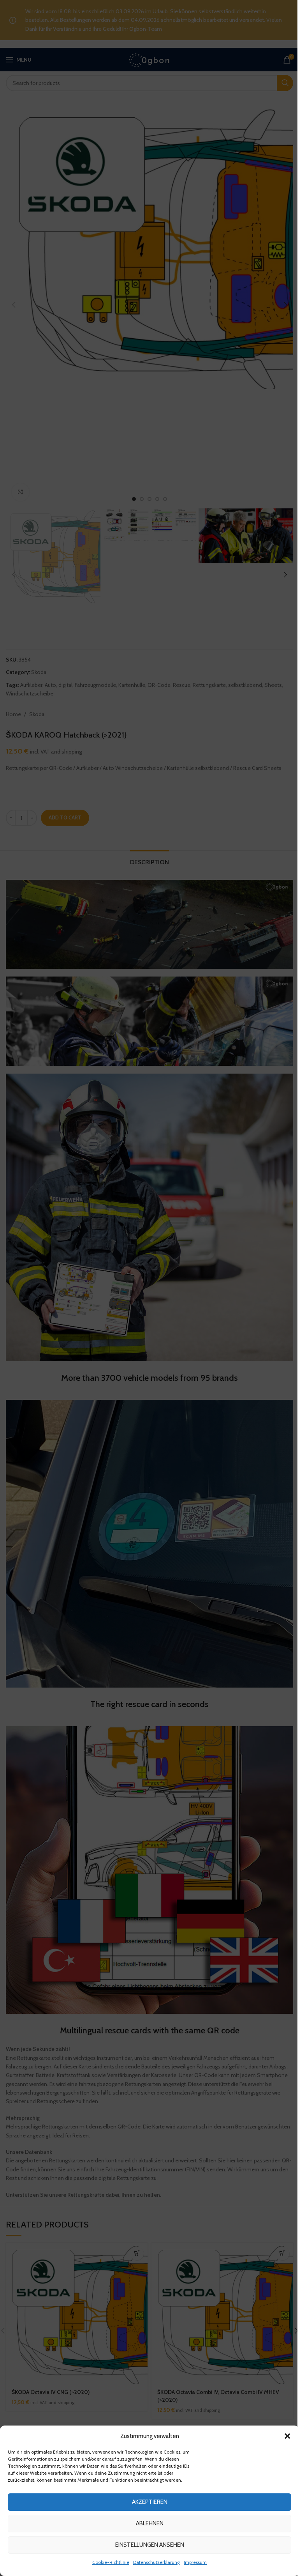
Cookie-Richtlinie (111, 2562)
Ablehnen (150, 2523)
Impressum (195, 2562)
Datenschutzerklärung (157, 2562)
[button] (287, 2436)
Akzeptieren (150, 2502)
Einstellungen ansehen (150, 2545)
